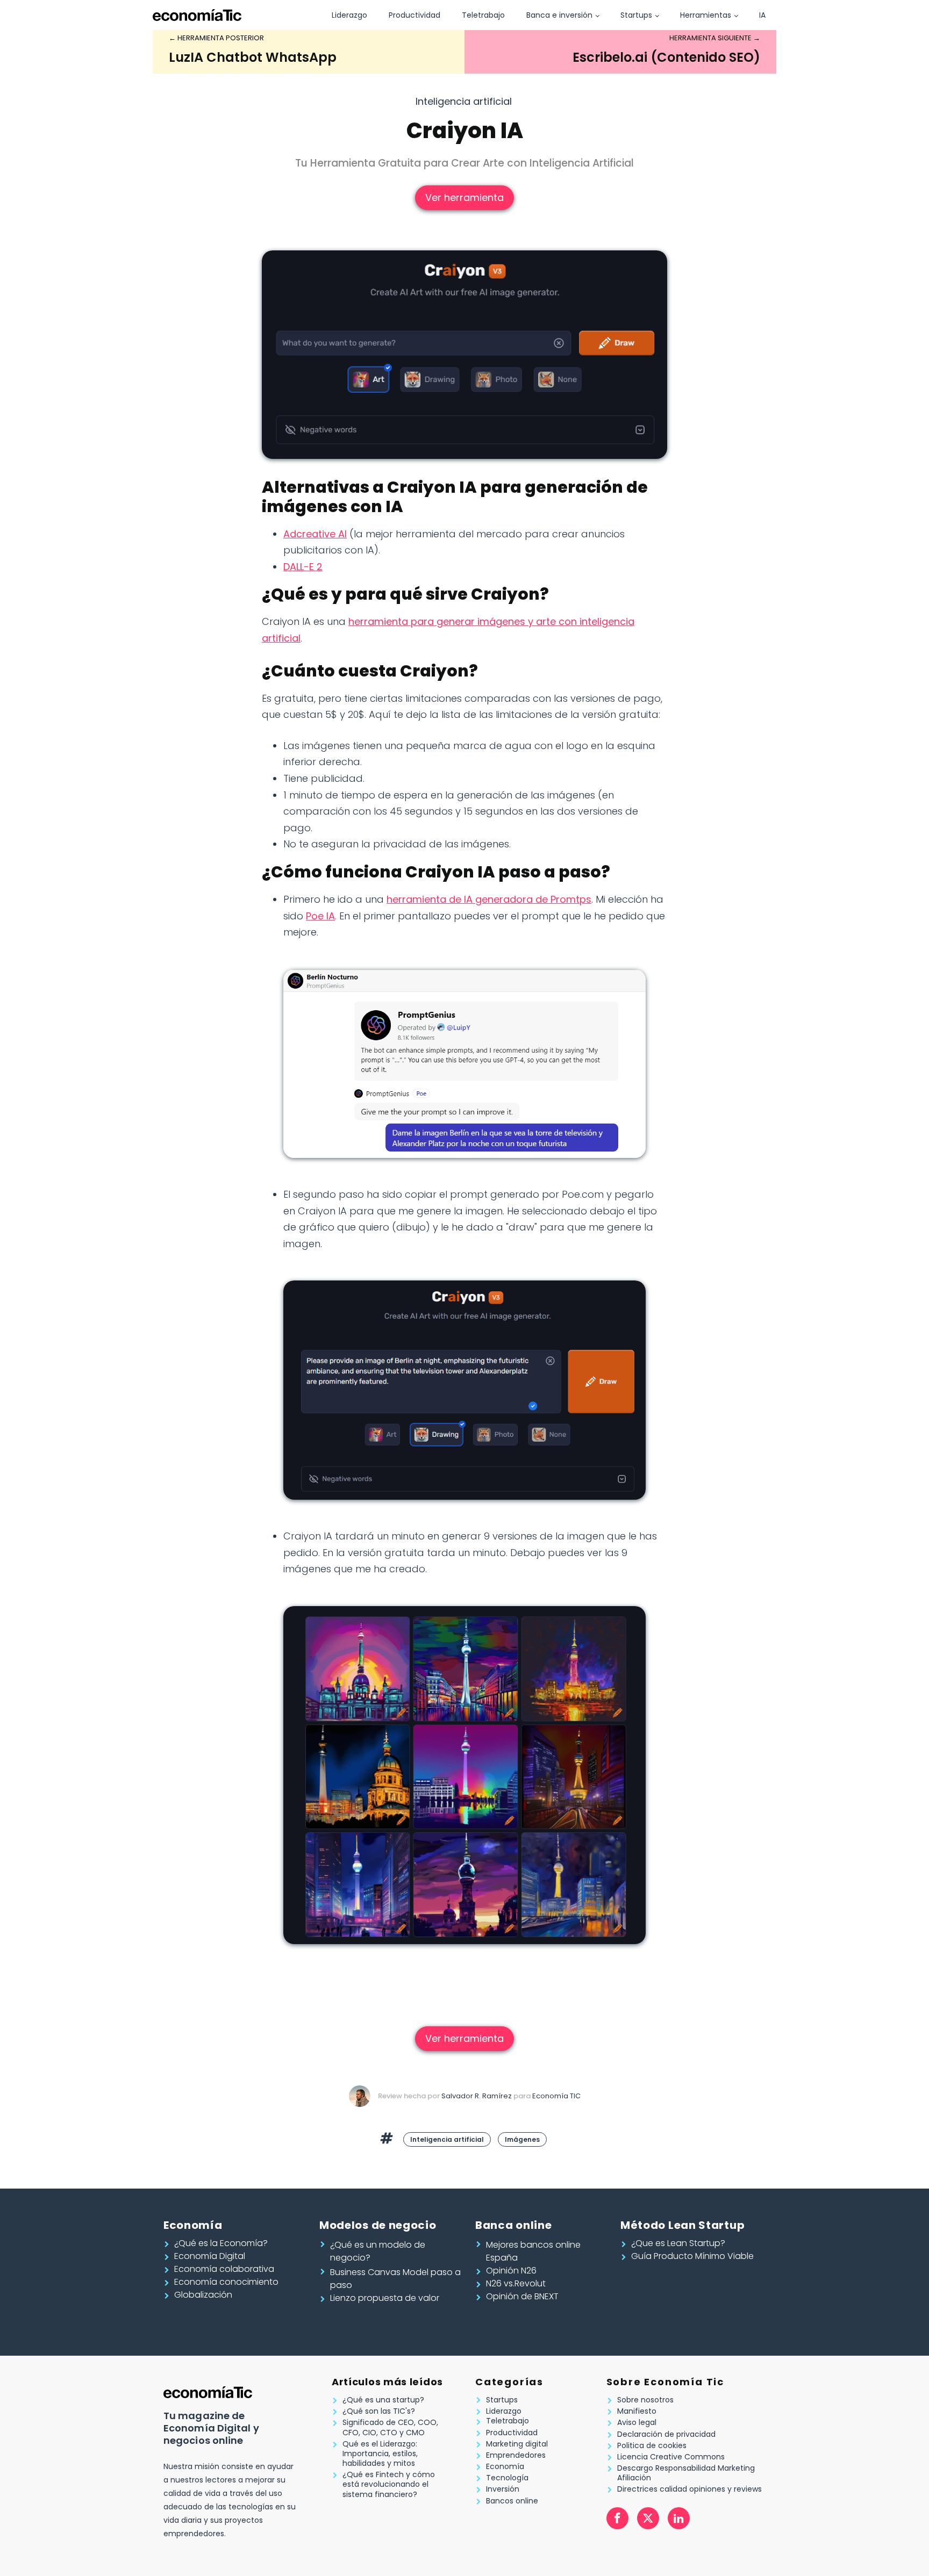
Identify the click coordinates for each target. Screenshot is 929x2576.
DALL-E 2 (303, 567)
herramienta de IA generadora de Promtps (489, 899)
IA (762, 15)
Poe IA (320, 916)
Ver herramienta (464, 197)
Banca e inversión (559, 15)
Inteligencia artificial (464, 101)
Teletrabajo (483, 15)
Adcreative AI (315, 534)
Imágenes (522, 2139)
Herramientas (706, 15)
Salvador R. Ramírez (477, 2096)
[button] (220, 2243)
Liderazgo (349, 15)
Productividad (415, 15)
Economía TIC (556, 2096)
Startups (636, 15)
